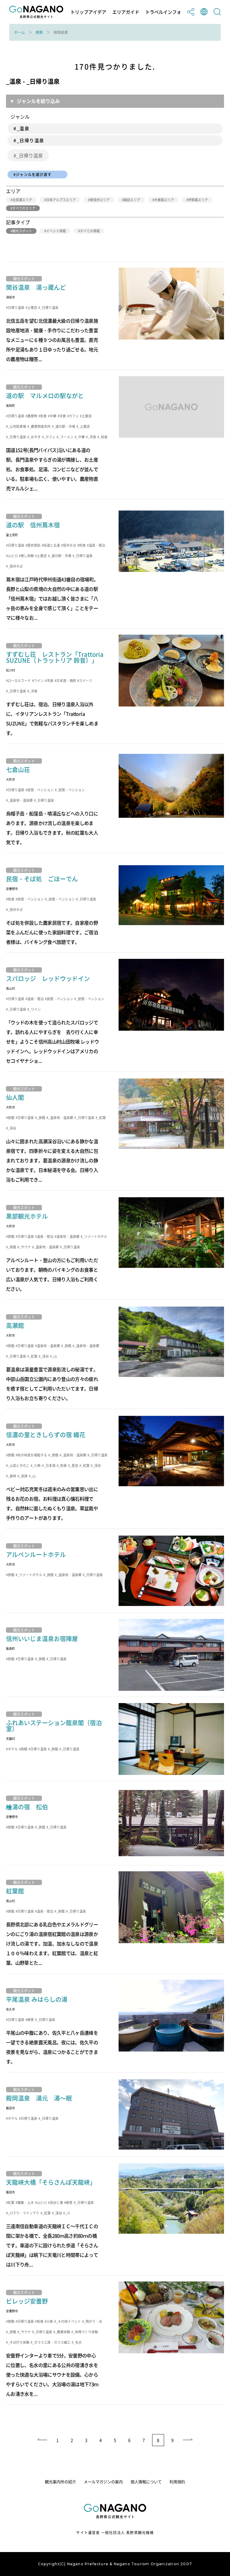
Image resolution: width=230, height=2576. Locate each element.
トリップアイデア (88, 12)
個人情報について (146, 2482)
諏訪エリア (132, 200)
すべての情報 (90, 231)
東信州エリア (100, 200)
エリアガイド (126, 12)
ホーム (19, 32)
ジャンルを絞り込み (38, 101)
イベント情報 (56, 231)
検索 (39, 32)
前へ (42, 2440)
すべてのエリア (24, 208)
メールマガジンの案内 (103, 2482)
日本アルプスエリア (61, 200)
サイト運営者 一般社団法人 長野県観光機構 (115, 2533)
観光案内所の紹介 (60, 2482)
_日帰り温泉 (29, 155)
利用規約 (177, 2482)
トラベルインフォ (163, 12)
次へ (188, 2440)
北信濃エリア (22, 200)
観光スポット (22, 231)
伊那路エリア (198, 200)
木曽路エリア (164, 200)
